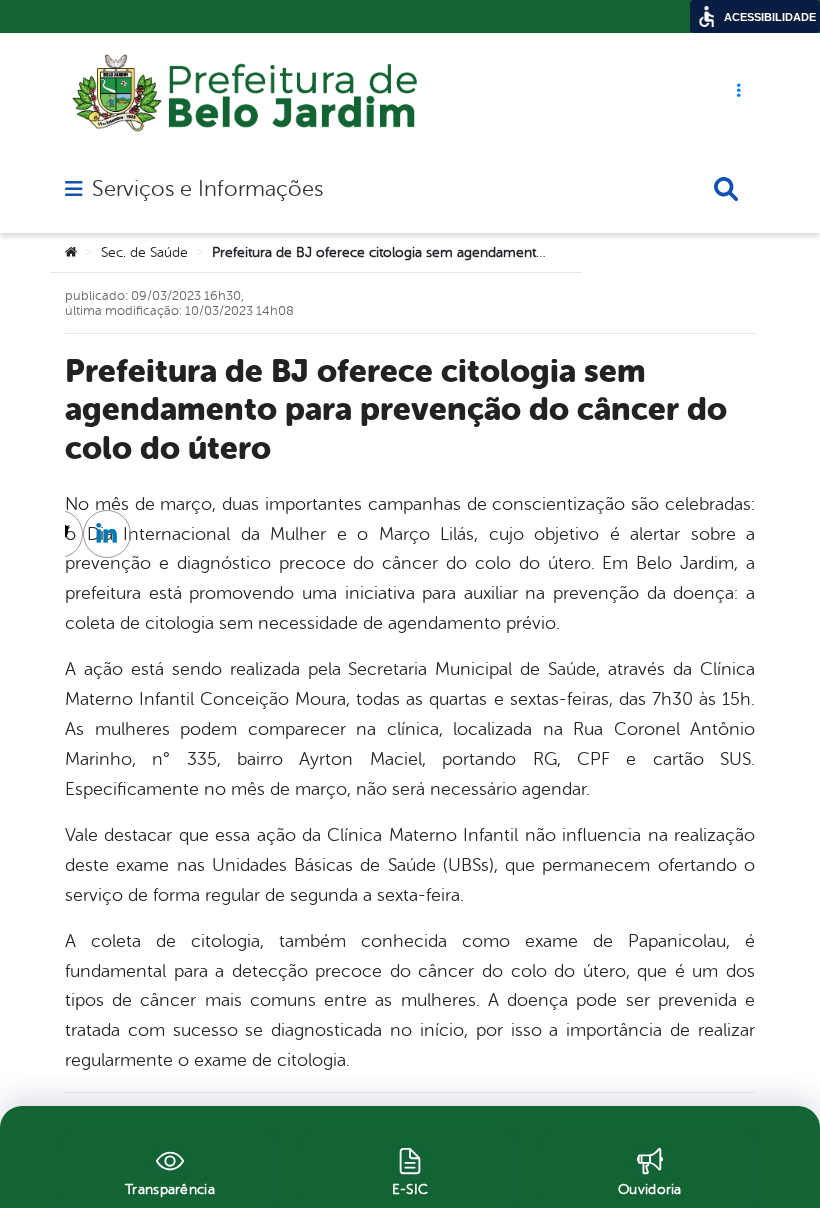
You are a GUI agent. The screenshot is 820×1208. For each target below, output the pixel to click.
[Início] (71, 253)
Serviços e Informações (207, 189)
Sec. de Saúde (144, 252)
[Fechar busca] (726, 189)
